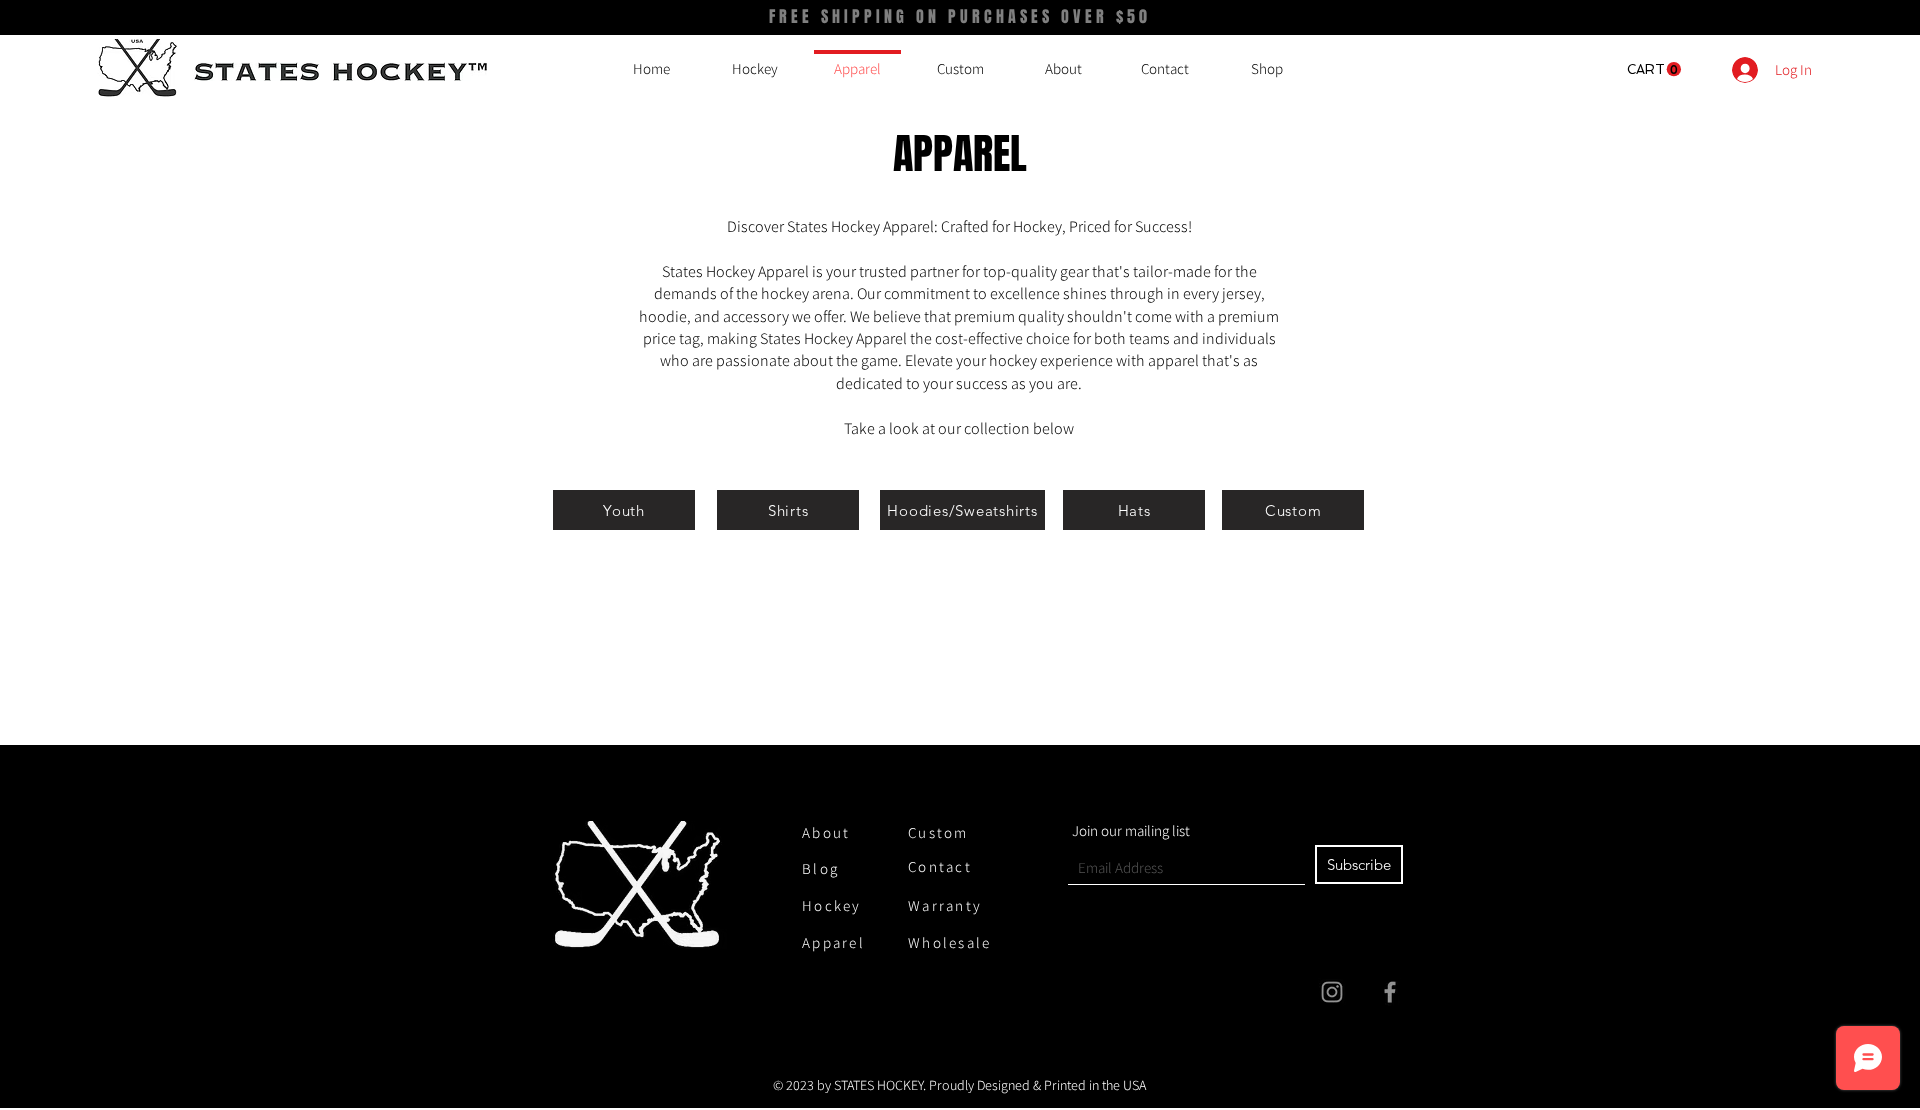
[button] (1654, 69)
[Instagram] (1332, 992)
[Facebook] (1390, 992)
